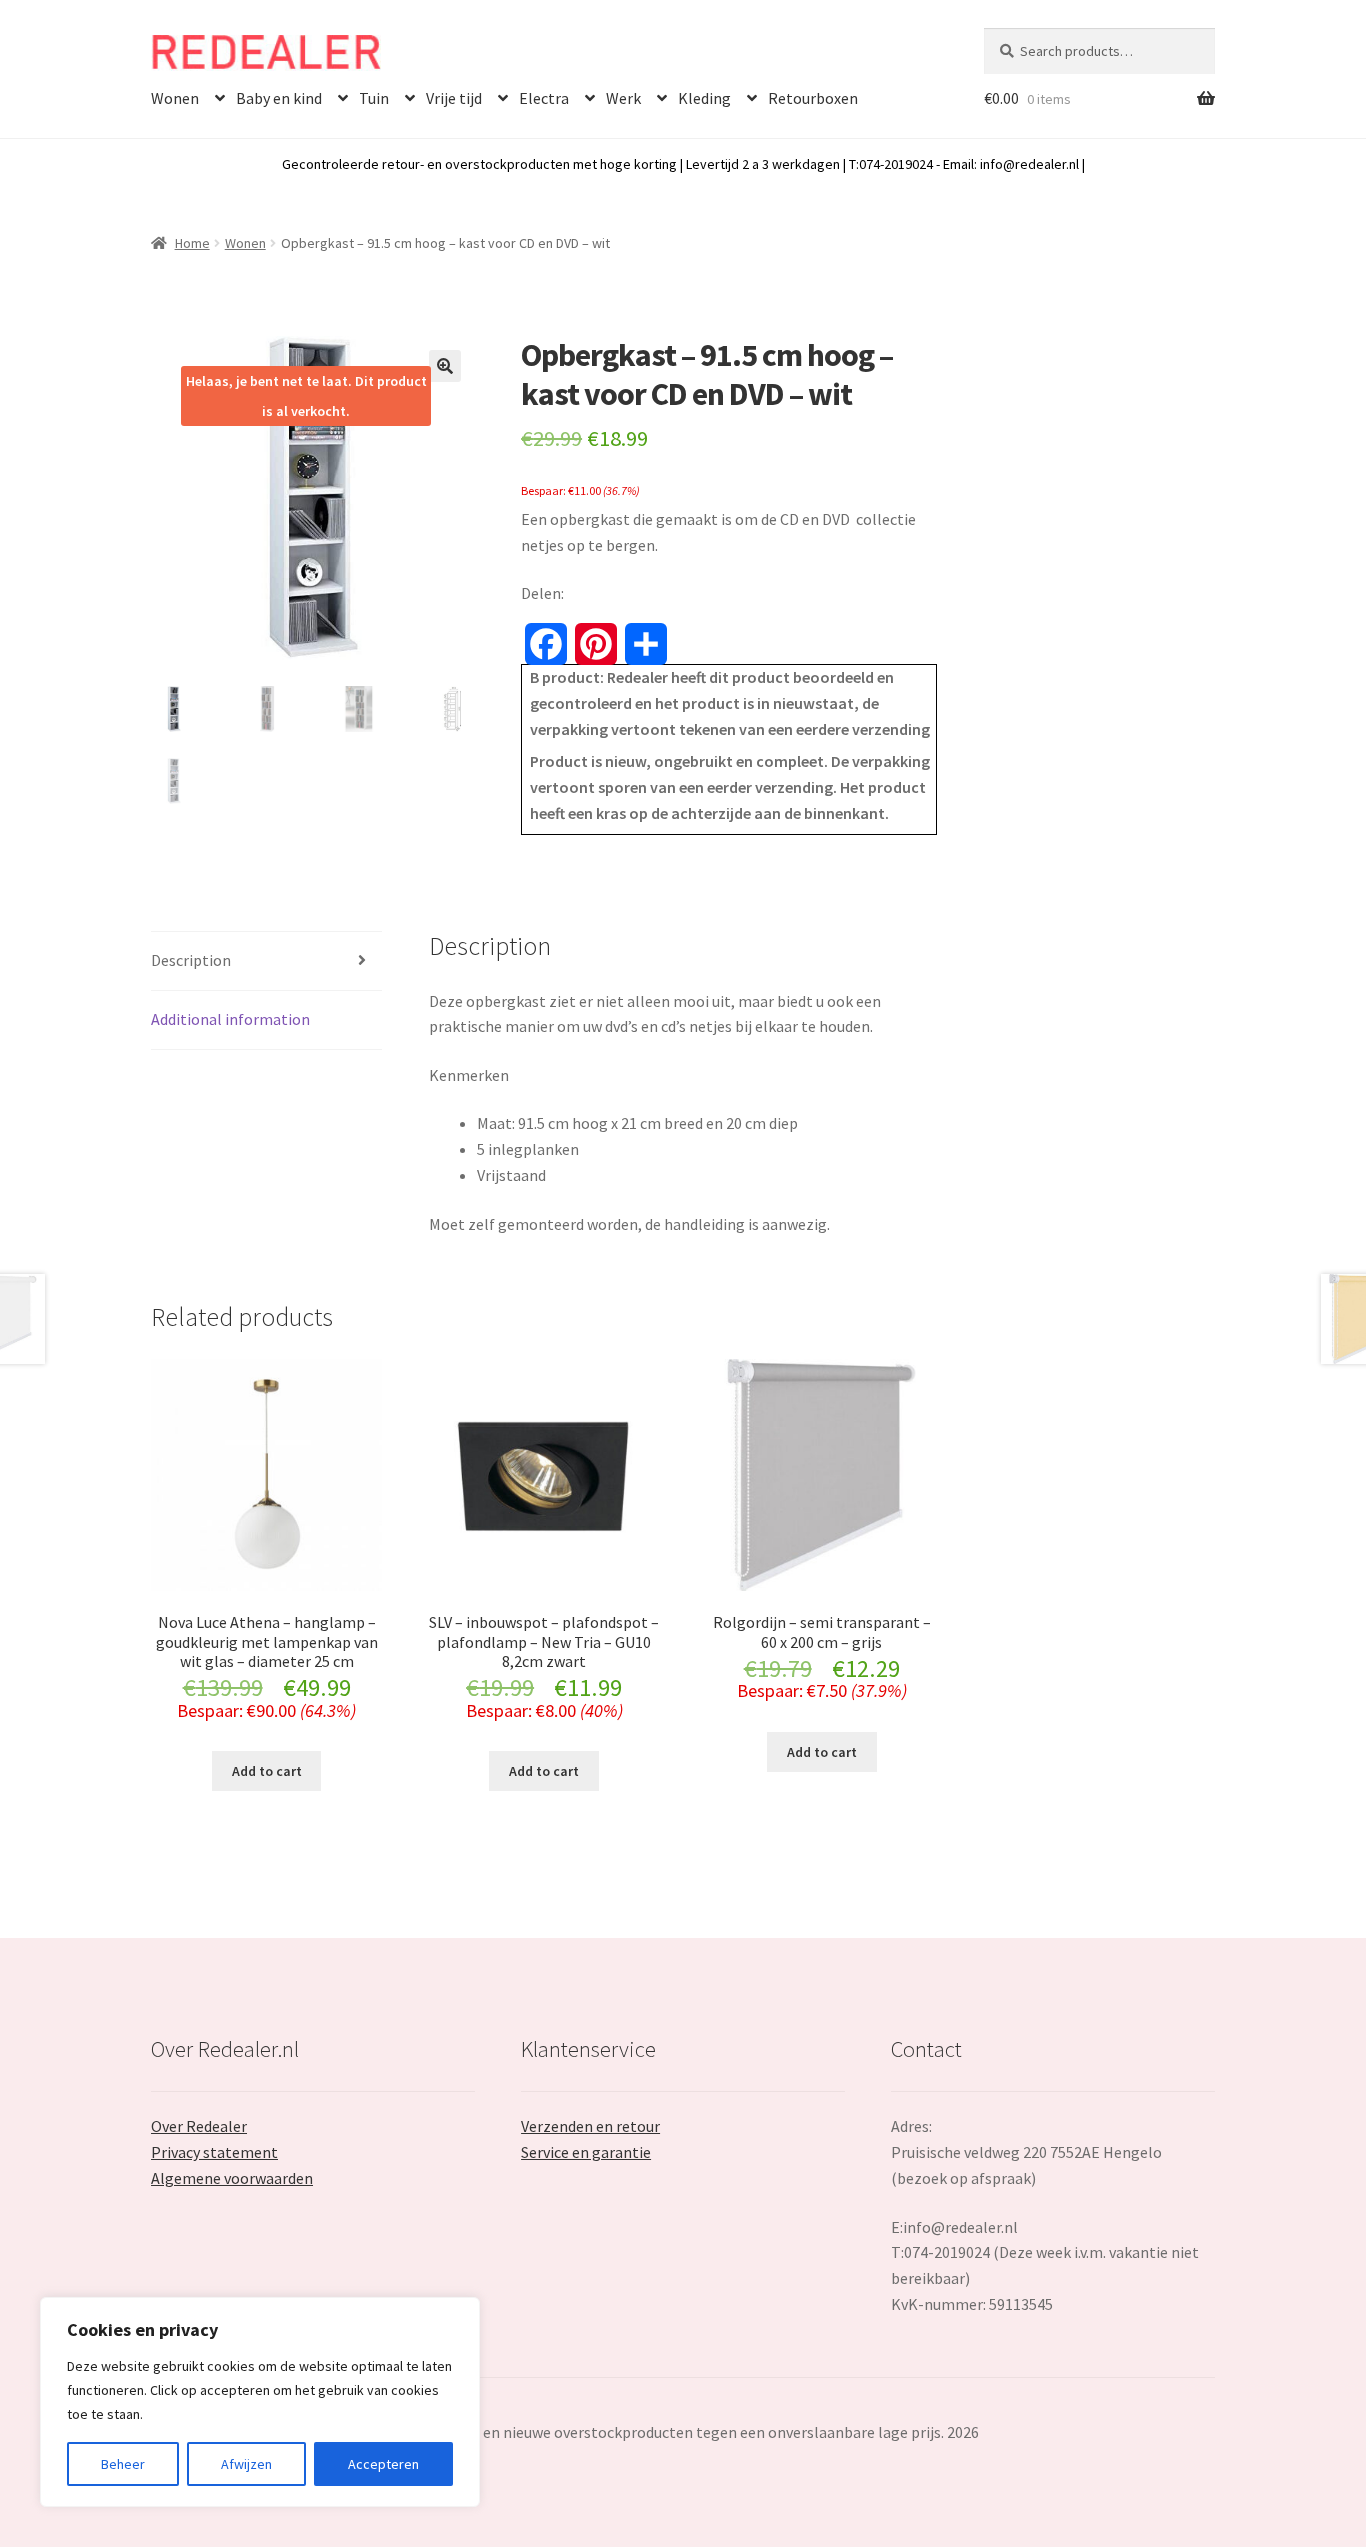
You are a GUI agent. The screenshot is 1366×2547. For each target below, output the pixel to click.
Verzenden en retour (590, 2126)
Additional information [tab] (230, 1019)
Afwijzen (246, 2464)
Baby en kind (279, 98)
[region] (260, 2402)
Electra (544, 98)
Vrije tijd (454, 98)
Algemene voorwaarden (232, 2178)
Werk (623, 98)
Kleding (704, 98)
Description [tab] (191, 960)
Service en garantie (586, 2152)
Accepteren (383, 2464)
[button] (445, 366)
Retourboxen (813, 98)
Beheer (123, 2464)
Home (192, 243)
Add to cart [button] (267, 1771)
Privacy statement (214, 2152)
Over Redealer (199, 2126)
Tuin (374, 98)
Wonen (175, 98)
